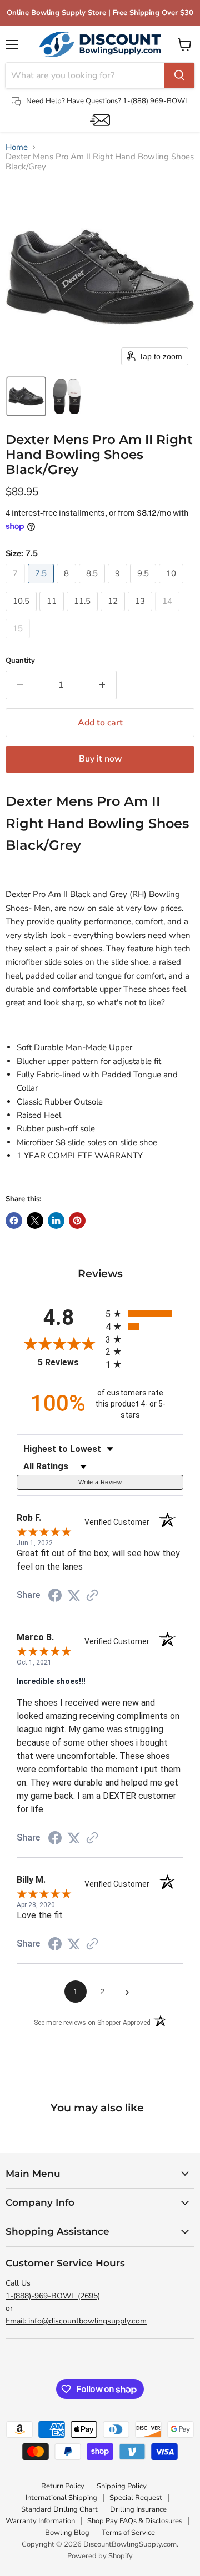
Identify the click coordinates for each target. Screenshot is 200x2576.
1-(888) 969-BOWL (156, 101)
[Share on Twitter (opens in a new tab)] (74, 1596)
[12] (114, 614)
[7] (17, 586)
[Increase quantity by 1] (102, 685)
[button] (26, 396)
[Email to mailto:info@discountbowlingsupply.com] (100, 120)
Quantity (20, 661)
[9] (119, 586)
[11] (53, 614)
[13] (141, 614)
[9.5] (144, 586)
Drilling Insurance (138, 2509)
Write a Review (100, 1482)
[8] (68, 586)
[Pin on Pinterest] (77, 1221)
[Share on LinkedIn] (56, 1221)
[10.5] (22, 614)
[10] (172, 586)
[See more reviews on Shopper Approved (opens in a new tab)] (92, 1596)
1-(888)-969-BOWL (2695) (53, 2296)
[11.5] (84, 614)
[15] (19, 641)
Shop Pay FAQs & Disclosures (135, 2521)
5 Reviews (69, 1362)
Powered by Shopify (100, 2556)
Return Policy (63, 2486)
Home (17, 147)
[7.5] (42, 586)
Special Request (136, 2498)
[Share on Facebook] (14, 1221)
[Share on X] (35, 1221)
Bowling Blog (67, 2533)
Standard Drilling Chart (59, 2509)
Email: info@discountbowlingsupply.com (76, 2321)
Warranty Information (40, 2521)
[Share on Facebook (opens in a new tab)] (55, 1597)
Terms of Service (128, 2533)
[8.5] (93, 586)
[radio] (144, 1314)
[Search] (179, 75)
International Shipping (61, 2498)
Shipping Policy (122, 2486)
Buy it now (100, 759)
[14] (169, 614)
